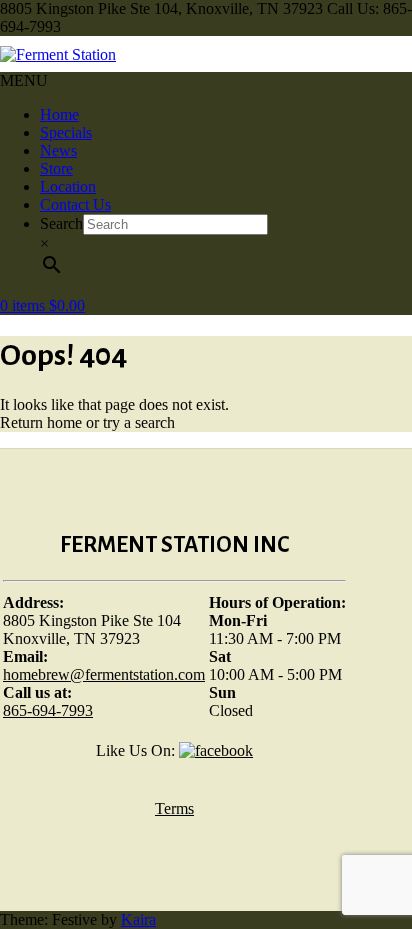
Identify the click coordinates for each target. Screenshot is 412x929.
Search (61, 223)
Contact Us (75, 204)
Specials (66, 132)
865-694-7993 (48, 710)
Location (68, 186)
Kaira (138, 919)
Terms (174, 808)
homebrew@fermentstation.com (104, 674)
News (58, 150)
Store (56, 168)
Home (59, 114)
